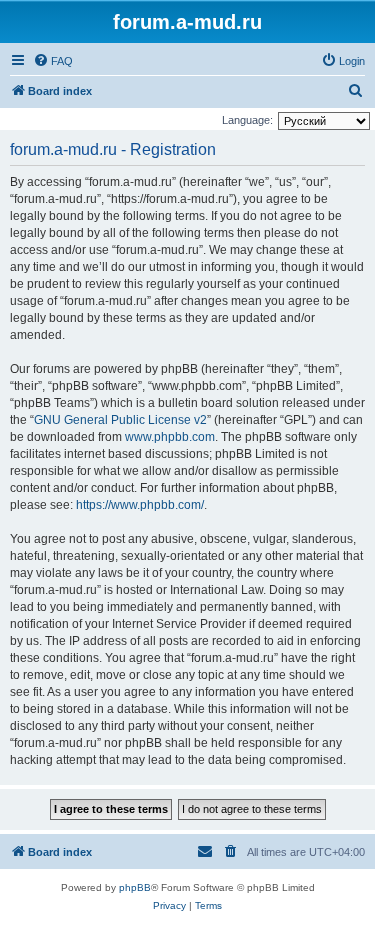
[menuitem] (53, 61)
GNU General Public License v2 (120, 420)
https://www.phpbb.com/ (140, 505)
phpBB (135, 887)
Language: (247, 120)
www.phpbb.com (170, 437)
